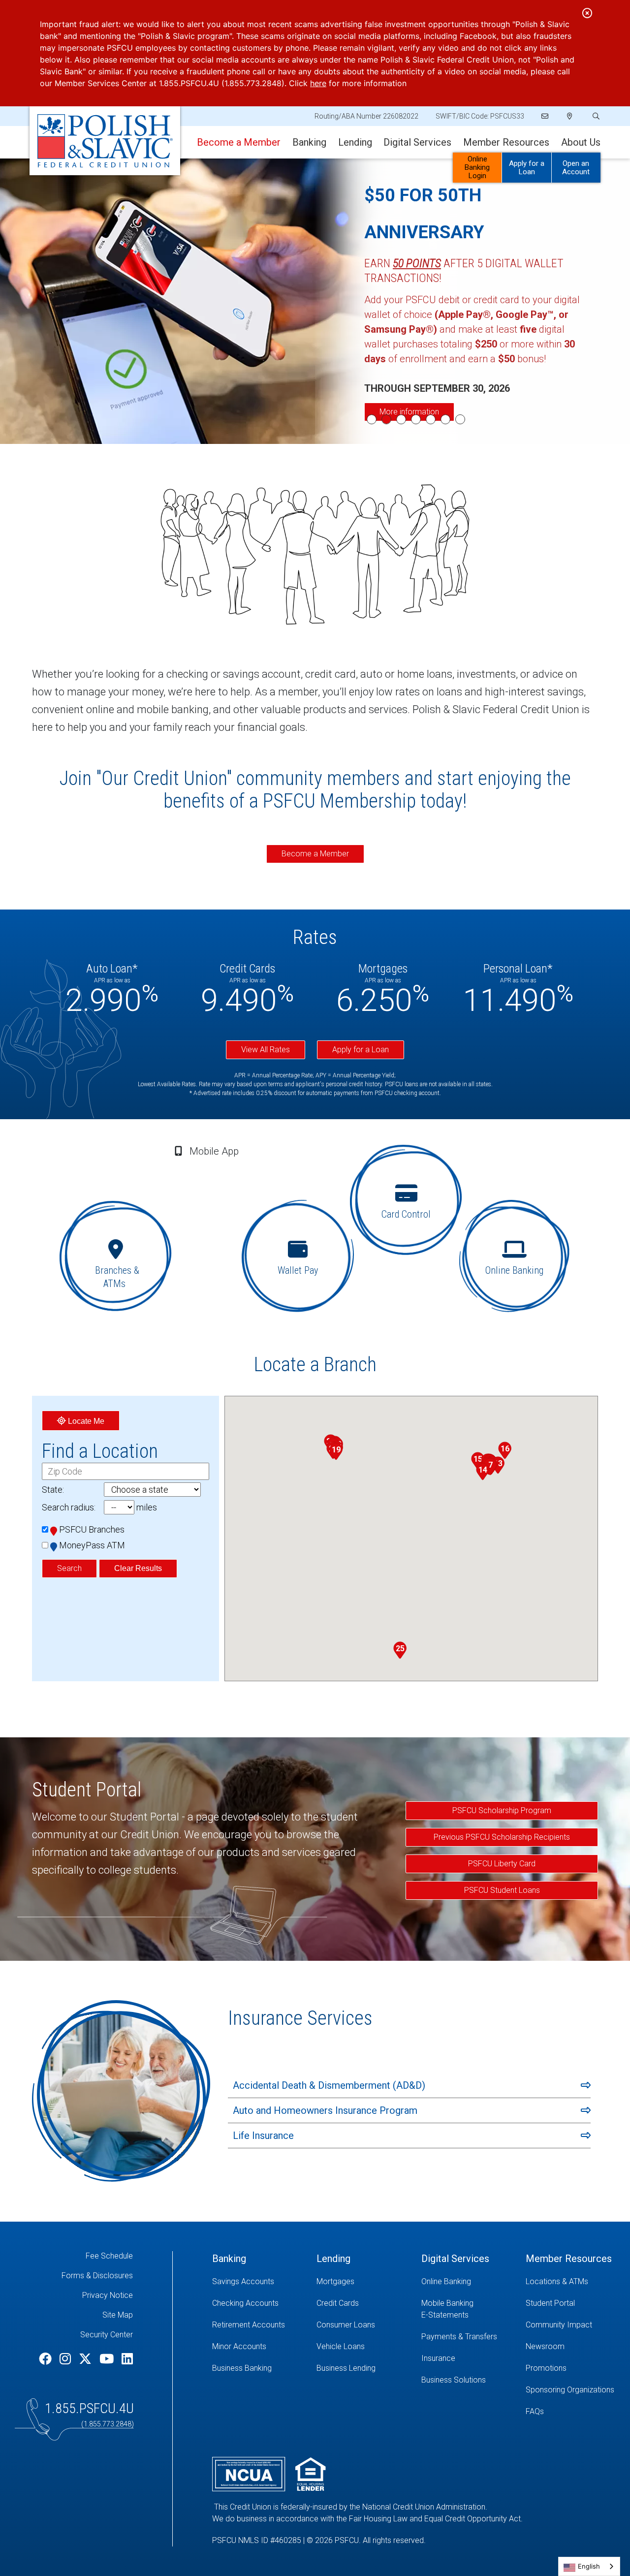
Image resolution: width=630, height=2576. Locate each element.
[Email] (546, 116)
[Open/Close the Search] (595, 116)
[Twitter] (87, 2359)
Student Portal (550, 2303)
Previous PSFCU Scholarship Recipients (502, 1837)
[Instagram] (67, 2359)
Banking (309, 142)
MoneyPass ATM (92, 1545)
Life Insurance (263, 2136)
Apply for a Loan (527, 168)
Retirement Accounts (249, 2325)
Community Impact (559, 2325)
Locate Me (85, 1421)
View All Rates (266, 1050)
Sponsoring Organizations (570, 2390)
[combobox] (589, 2566)
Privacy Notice (108, 2295)
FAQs (535, 2411)
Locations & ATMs (557, 2281)
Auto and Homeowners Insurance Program (325, 2110)
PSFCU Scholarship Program (502, 1810)
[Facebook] (47, 2359)
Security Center (107, 2335)
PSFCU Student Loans (502, 1890)
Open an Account (576, 168)
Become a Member (315, 854)
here (318, 83)
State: (53, 1490)
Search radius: (69, 1507)
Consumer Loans (346, 2325)
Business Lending (346, 2368)
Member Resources (506, 142)
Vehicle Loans (341, 2346)
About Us (581, 142)
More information (409, 412)
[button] (490, 1467)
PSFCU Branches (92, 1529)
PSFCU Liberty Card (502, 1864)
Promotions (546, 2368)
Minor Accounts (239, 2346)
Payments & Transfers (459, 2337)
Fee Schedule (109, 2256)
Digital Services (417, 142)
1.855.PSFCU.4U (89, 2408)
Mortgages (335, 2281)
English (589, 2566)
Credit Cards (338, 2303)
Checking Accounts (245, 2303)
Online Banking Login (477, 167)
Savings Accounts (243, 2281)
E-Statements (445, 2315)
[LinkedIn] (127, 2359)
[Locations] (570, 116)
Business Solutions (454, 2380)
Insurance (438, 2358)
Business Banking (242, 2368)
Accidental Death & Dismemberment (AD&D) (329, 2085)
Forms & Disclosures (97, 2276)
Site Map (118, 2315)
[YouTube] (108, 2359)
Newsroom (545, 2346)
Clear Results (138, 1568)
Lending (355, 142)
